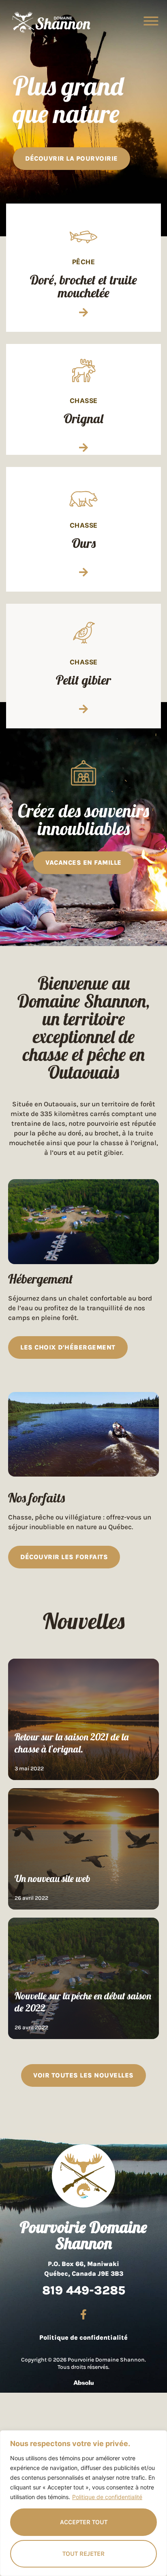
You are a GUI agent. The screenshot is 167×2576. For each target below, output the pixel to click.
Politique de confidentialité (107, 2497)
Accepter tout (84, 2522)
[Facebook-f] (83, 2315)
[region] (83, 2503)
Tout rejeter (83, 2554)
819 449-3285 (84, 2290)
